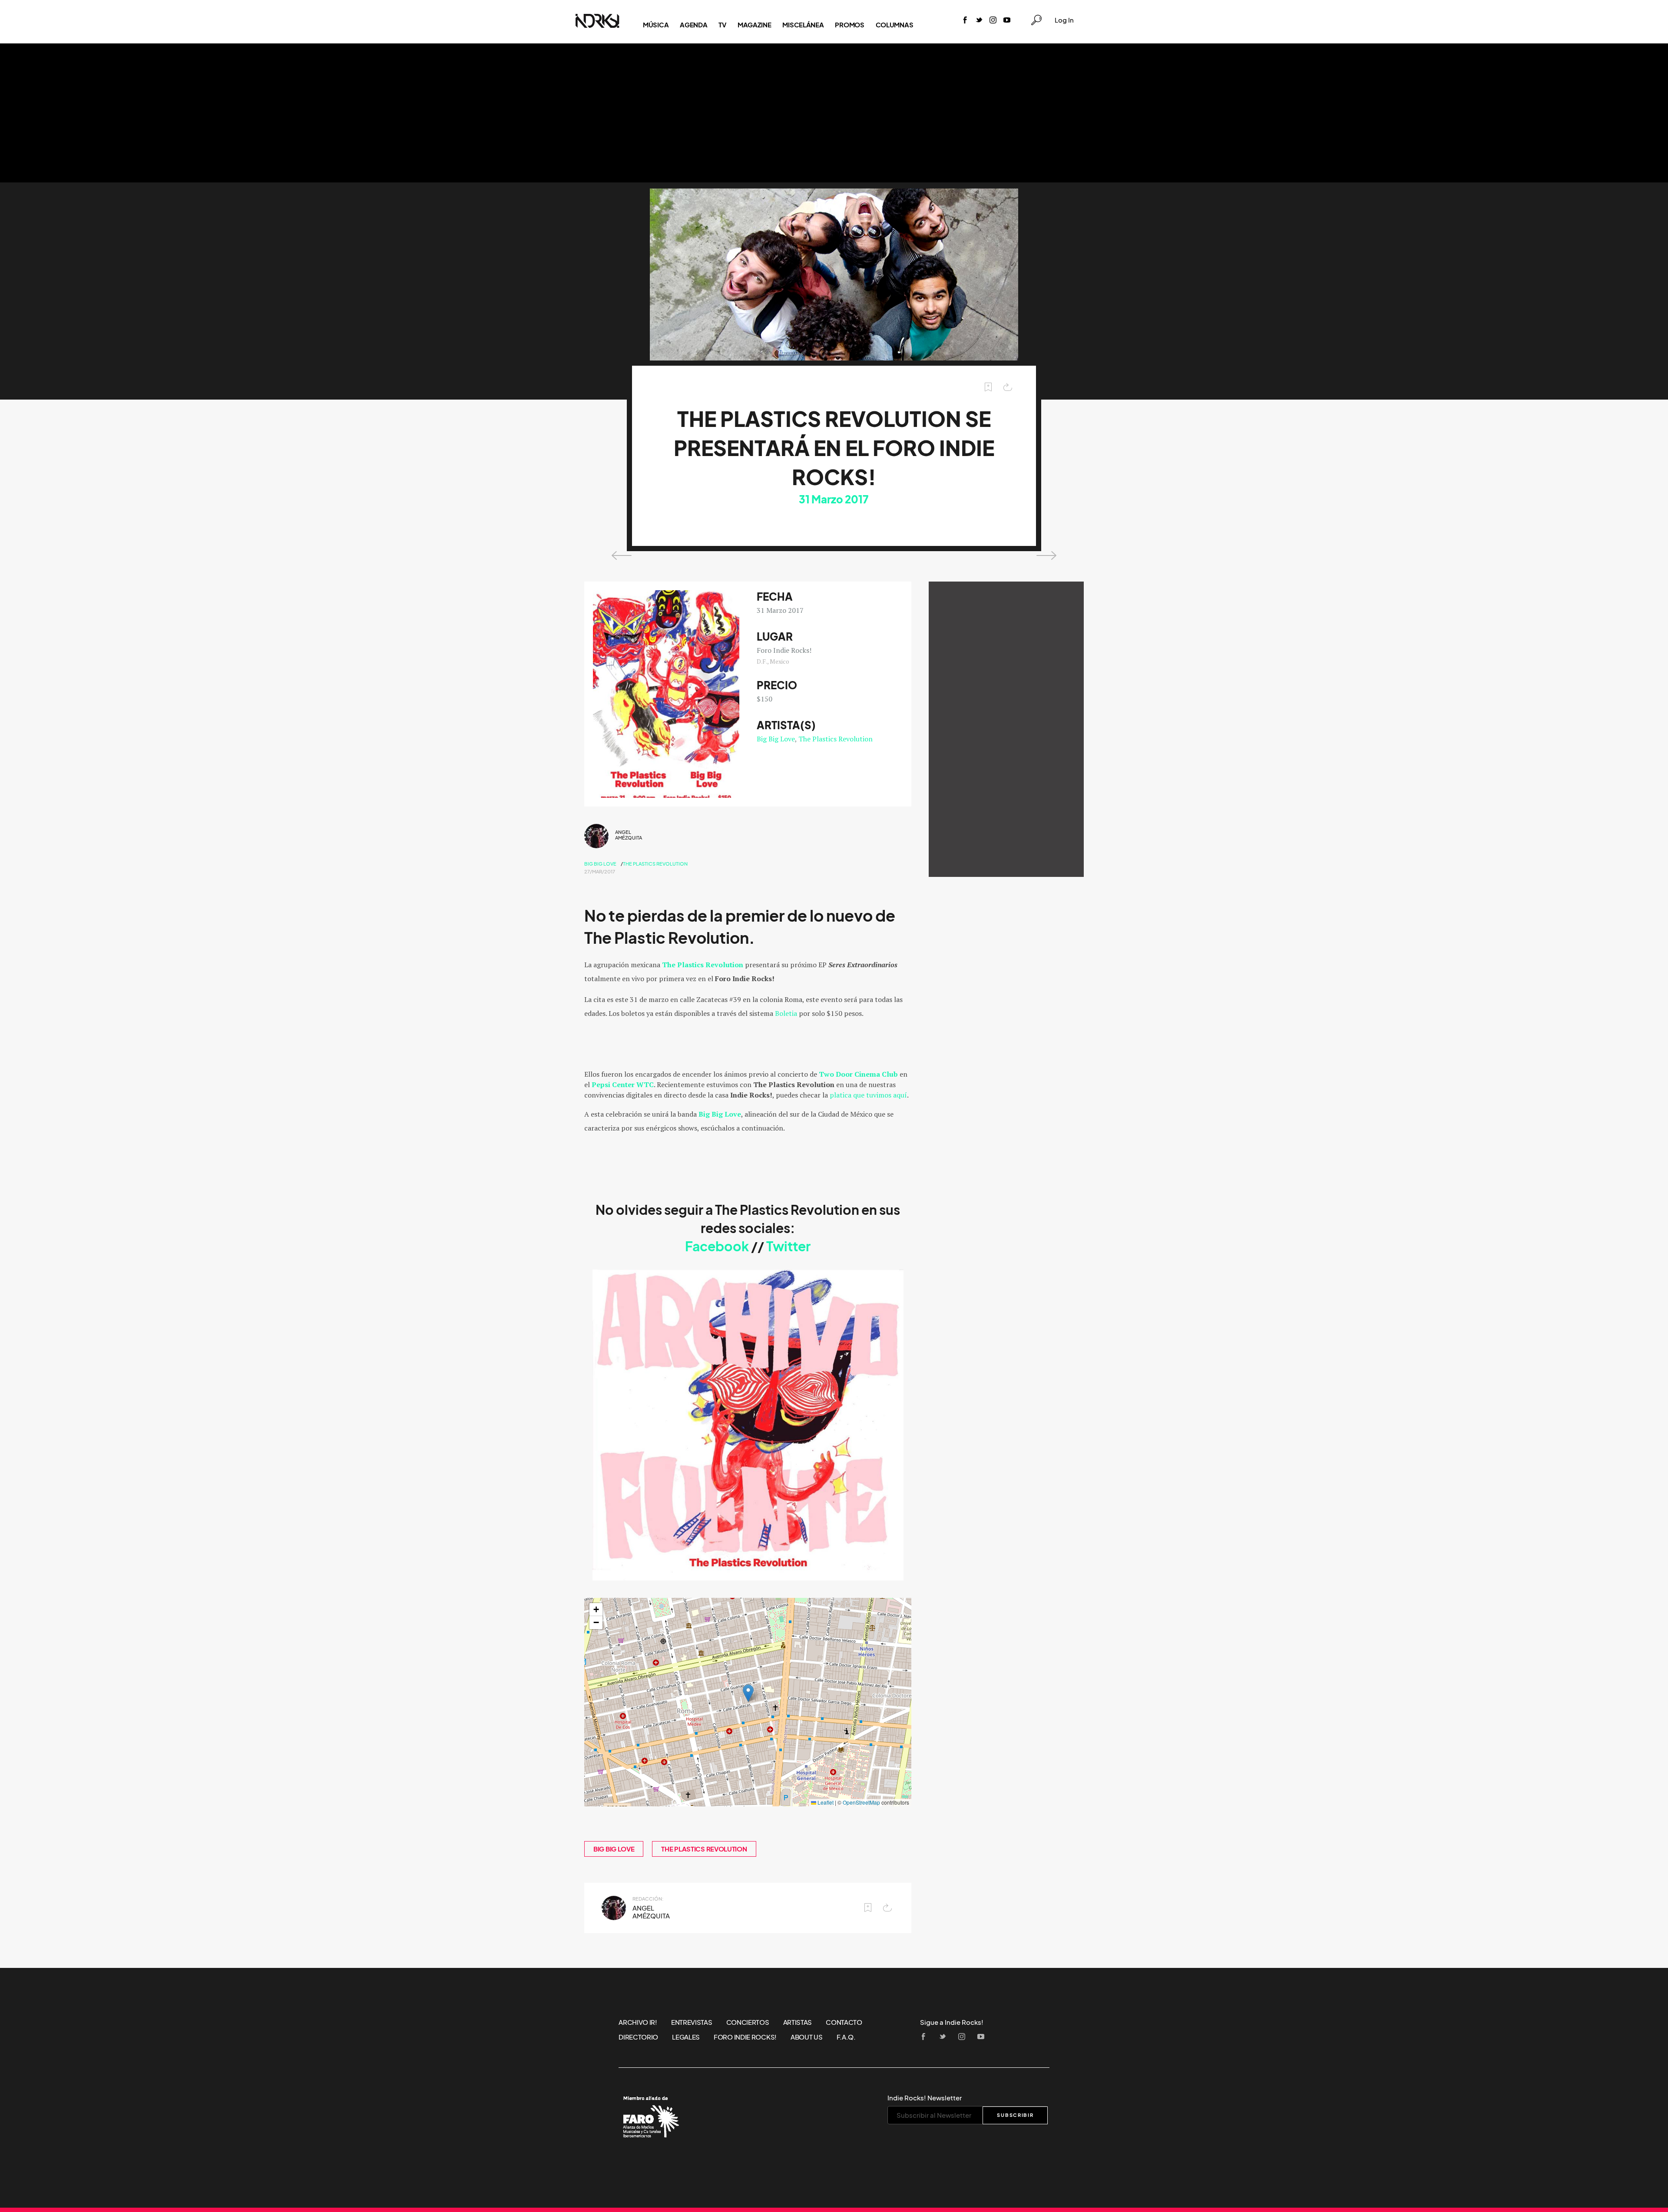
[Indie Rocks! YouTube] (1007, 21)
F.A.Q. (846, 2037)
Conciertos (748, 2022)
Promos (849, 25)
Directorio (638, 2037)
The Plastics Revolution (836, 739)
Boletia (786, 1013)
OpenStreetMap (861, 1802)
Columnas (895, 25)
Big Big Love (776, 739)
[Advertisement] (834, 113)
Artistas (798, 2022)
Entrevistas (692, 2022)
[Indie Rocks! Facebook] (965, 21)
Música (656, 25)
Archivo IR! (638, 2022)
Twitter (788, 1247)
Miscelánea (803, 25)
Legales (686, 2037)
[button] (748, 1693)
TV (722, 25)
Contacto (844, 2022)
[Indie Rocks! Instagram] (993, 21)
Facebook (717, 1247)
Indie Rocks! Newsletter (925, 2098)
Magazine (755, 25)
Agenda (693, 25)
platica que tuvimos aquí (868, 1095)
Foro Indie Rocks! (745, 2037)
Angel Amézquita (629, 835)
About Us (807, 2037)
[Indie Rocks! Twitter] (979, 21)
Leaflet (825, 1802)
